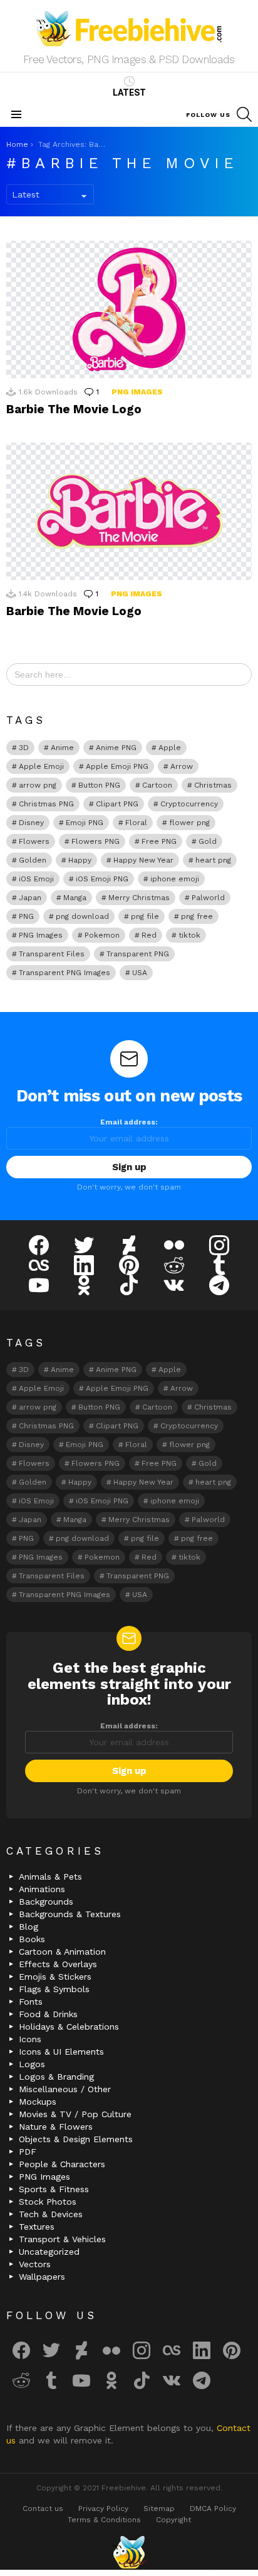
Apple (170, 748)
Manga (75, 898)
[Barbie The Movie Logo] (129, 309)
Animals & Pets (50, 1877)
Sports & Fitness (54, 2189)
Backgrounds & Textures (70, 1914)
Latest (129, 93)
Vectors (35, 2264)
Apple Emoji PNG (117, 766)
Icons (30, 2039)
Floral (136, 823)
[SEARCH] (244, 114)
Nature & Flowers (56, 2127)
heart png (213, 860)
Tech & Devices (51, 2214)
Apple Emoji (41, 766)
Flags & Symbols (54, 1989)
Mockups (38, 2102)
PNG (26, 916)
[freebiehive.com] (129, 2552)
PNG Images (137, 392)
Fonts (31, 2002)
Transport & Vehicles (62, 2239)
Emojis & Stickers (55, 1977)
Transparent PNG (138, 954)
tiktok (189, 935)
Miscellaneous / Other (65, 2089)
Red (149, 935)
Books (32, 1939)
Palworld (208, 898)
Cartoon (157, 785)
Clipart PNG (117, 804)
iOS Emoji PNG (102, 879)
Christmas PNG (46, 804)
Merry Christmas (139, 898)
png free (197, 916)
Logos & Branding (56, 2077)
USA (140, 973)
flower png (189, 823)
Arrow (182, 766)
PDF (28, 2152)
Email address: (129, 1122)
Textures (37, 2227)
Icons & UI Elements (61, 2052)
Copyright (173, 2520)
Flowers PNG (95, 841)
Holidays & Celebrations (69, 2027)
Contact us (43, 2508)
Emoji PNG (85, 823)
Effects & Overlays (58, 1964)
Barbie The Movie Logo (74, 409)
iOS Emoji (36, 879)
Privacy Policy (103, 2508)
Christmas (213, 785)
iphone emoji (175, 879)
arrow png (38, 785)
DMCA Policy (213, 2508)
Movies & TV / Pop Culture (75, 2114)
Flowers (34, 841)
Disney (31, 823)
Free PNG (159, 841)
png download (82, 916)
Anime (62, 748)
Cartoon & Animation (62, 1952)
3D (24, 748)
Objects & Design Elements (76, 2139)
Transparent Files (52, 954)
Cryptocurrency (189, 804)
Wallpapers (42, 2277)
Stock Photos (48, 2202)
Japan (30, 898)
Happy (80, 860)
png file (145, 916)
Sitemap (159, 2508)
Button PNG (99, 785)
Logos (32, 2064)
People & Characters (62, 2164)
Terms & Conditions (104, 2520)
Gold (208, 841)
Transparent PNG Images (64, 973)
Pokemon (102, 935)
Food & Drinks (48, 2014)
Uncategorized (49, 2252)
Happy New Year (143, 860)
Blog (28, 1927)
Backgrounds (46, 1902)
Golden (33, 860)
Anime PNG (116, 748)
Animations (42, 1889)
